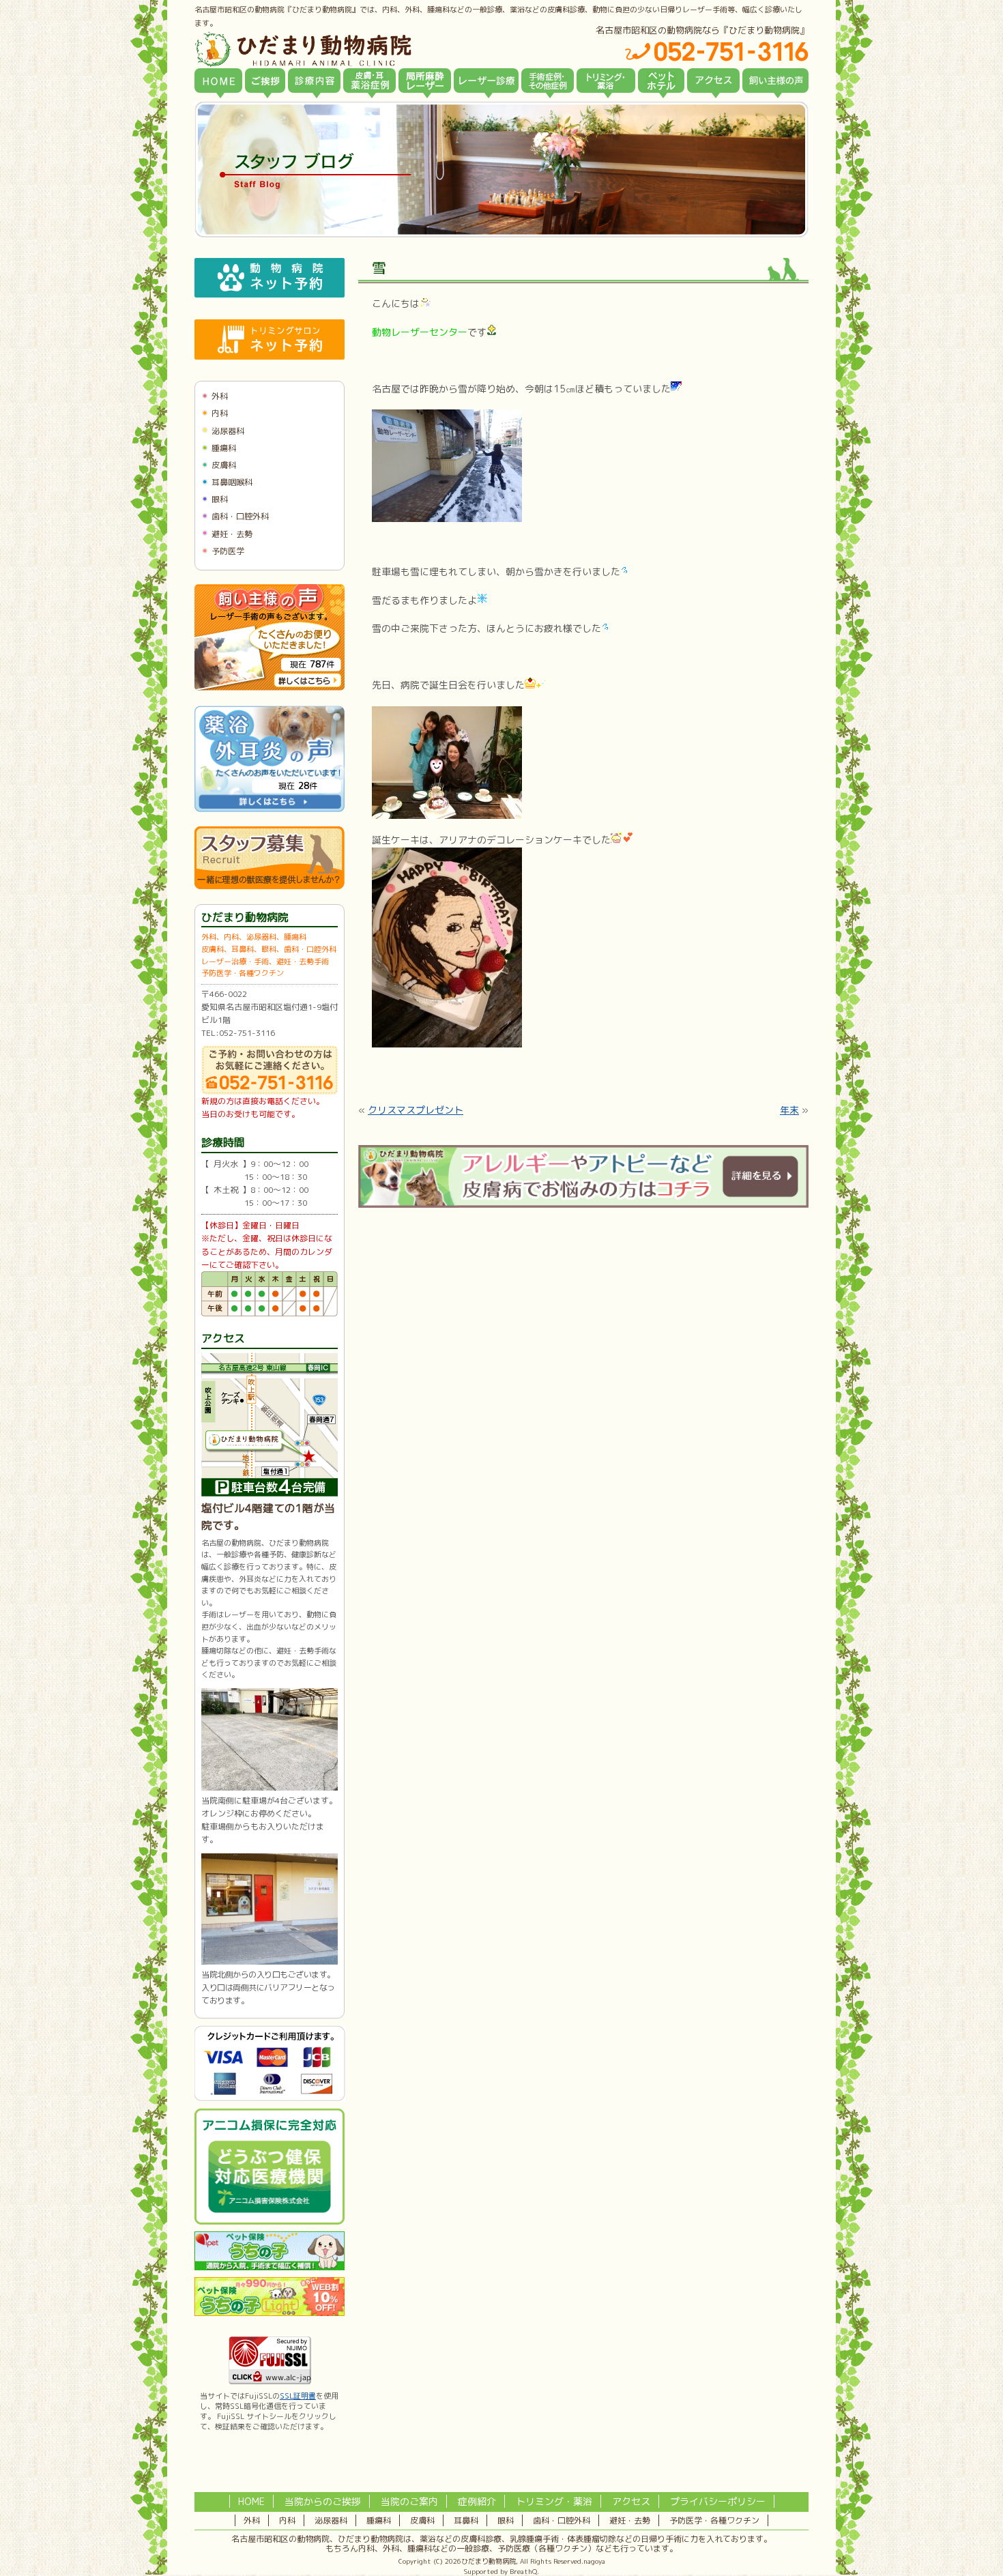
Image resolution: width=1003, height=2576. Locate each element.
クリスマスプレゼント (416, 1110)
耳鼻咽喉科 (232, 482)
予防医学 (228, 551)
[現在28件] (270, 809)
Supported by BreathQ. (501, 2571)
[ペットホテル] (661, 81)
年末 (789, 1110)
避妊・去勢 (232, 534)
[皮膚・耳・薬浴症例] (369, 81)
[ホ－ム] (218, 81)
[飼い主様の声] (775, 81)
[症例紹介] (548, 81)
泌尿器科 (228, 431)
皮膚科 (224, 465)
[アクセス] (713, 81)
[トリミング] (606, 81)
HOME (251, 2501)
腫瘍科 (224, 448)
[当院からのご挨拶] (265, 81)
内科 (220, 413)
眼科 (220, 499)
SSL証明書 (298, 2396)
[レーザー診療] (486, 81)
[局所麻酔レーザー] (425, 81)
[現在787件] (270, 688)
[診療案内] (314, 81)
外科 (220, 396)
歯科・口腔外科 (240, 516)
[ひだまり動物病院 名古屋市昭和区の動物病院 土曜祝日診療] (361, 49)
